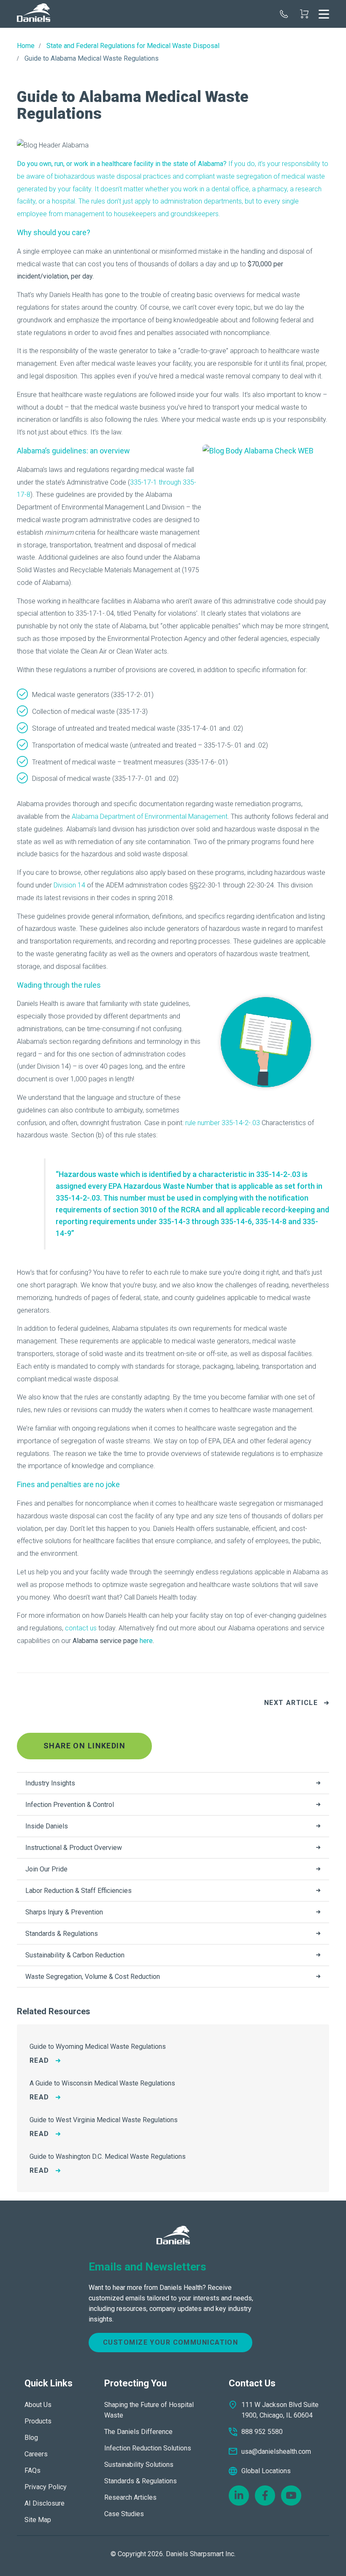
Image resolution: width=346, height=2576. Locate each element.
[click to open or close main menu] (324, 14)
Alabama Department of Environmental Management (150, 816)
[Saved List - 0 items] (304, 14)
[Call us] (284, 14)
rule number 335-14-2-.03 (223, 1123)
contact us (81, 1628)
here (146, 1641)
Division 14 (69, 885)
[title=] (34, 14)
